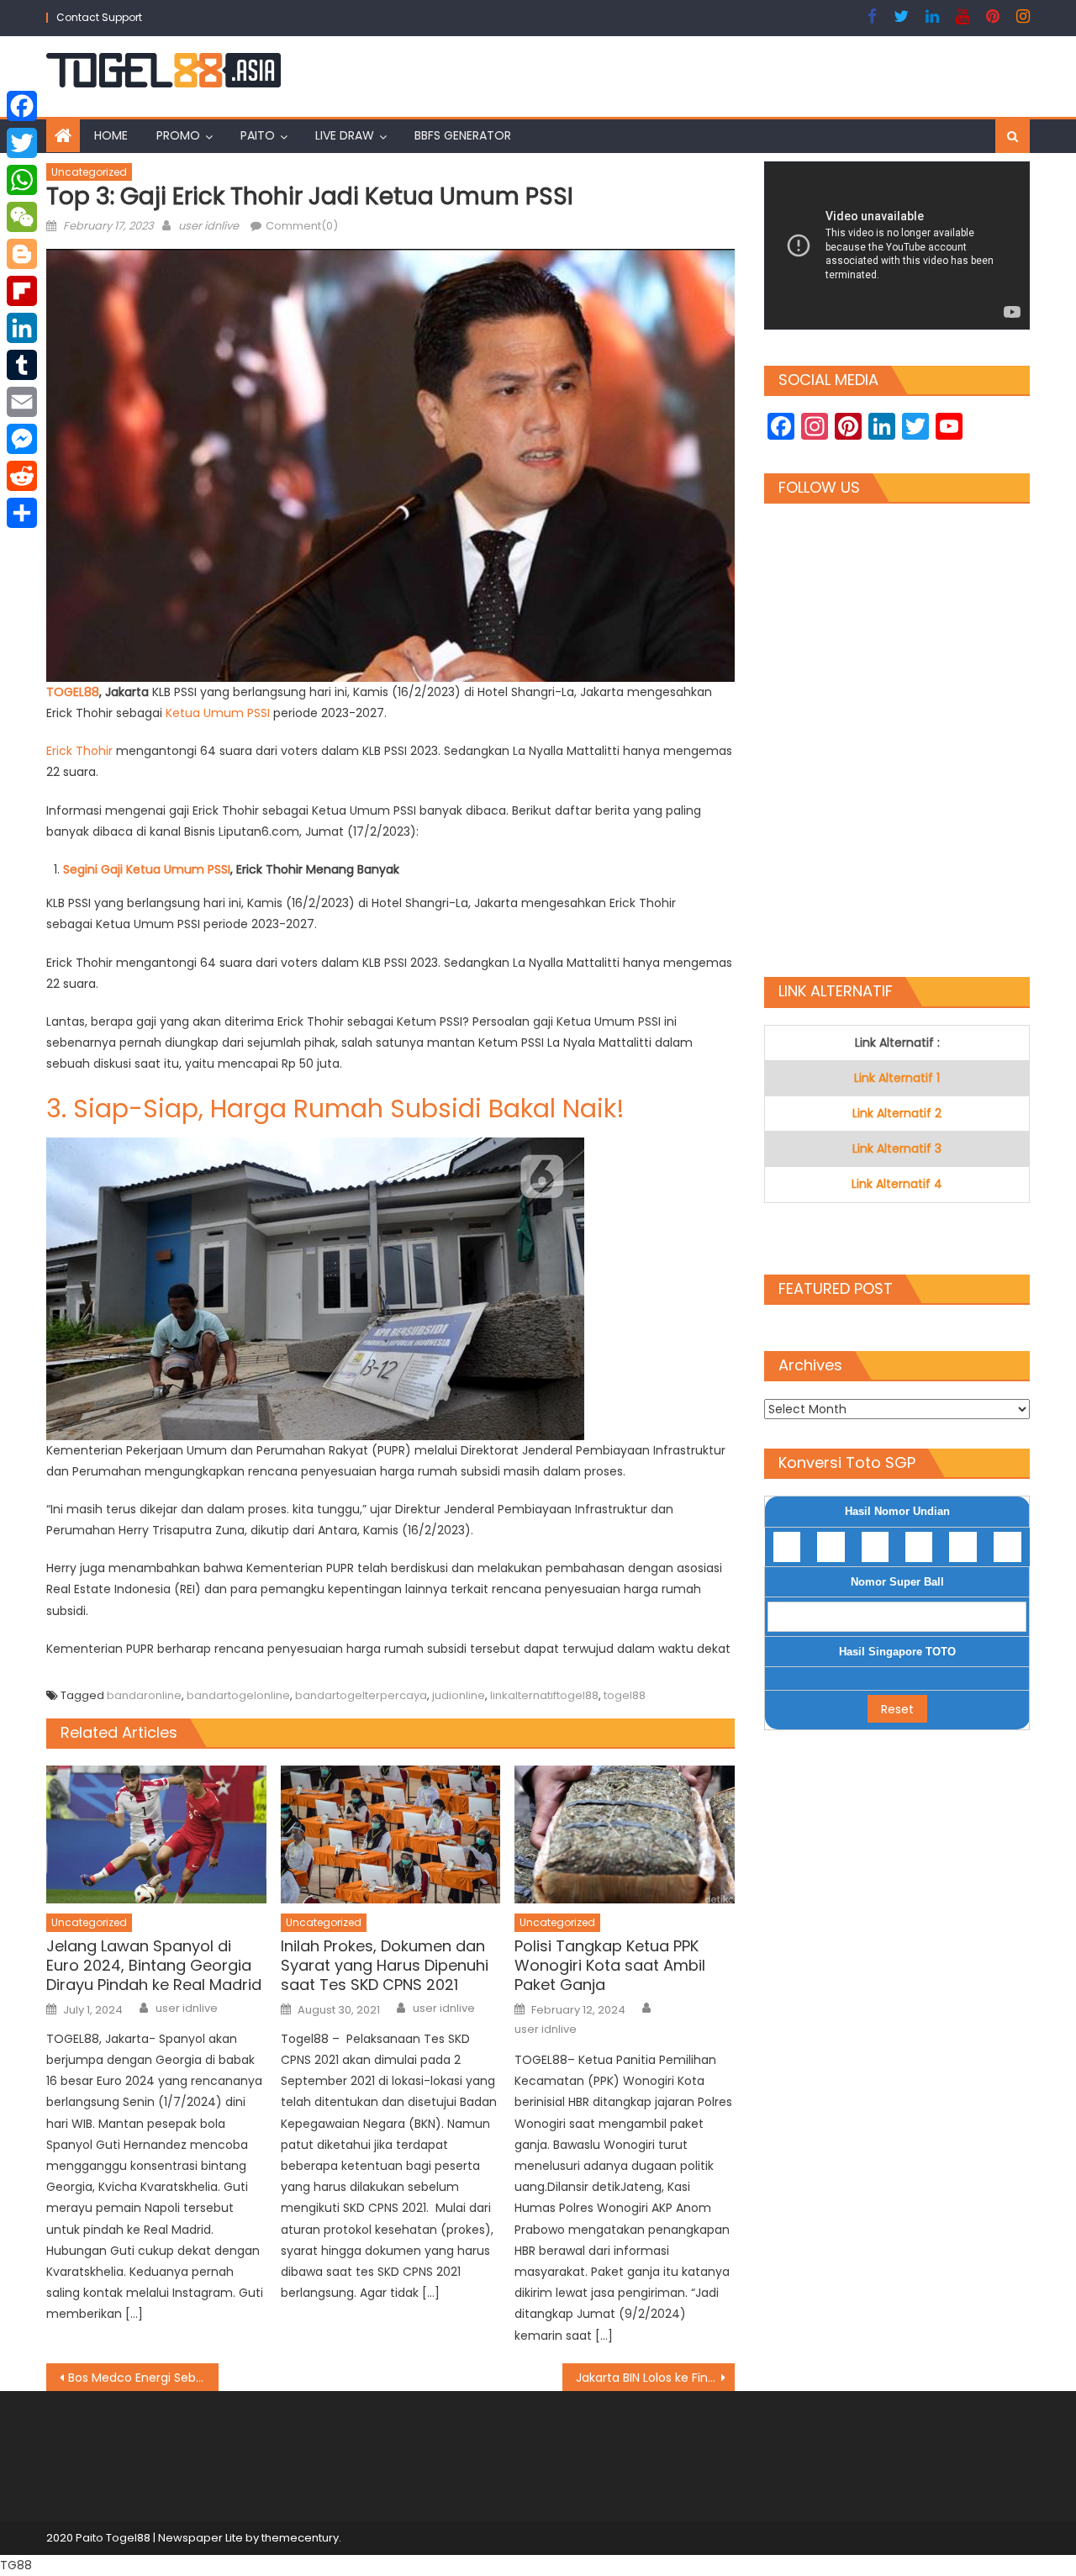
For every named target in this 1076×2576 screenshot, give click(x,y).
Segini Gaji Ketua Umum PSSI (147, 869)
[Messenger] (22, 439)
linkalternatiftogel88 (544, 1695)
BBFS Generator (463, 135)
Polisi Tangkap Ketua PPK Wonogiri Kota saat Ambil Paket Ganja (610, 1966)
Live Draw (345, 135)
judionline (459, 1695)
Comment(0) (302, 226)
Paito (258, 135)
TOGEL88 (73, 692)
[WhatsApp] (22, 180)
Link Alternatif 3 (897, 1148)
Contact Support (99, 17)
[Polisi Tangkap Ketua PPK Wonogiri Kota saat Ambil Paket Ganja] (625, 1834)
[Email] (22, 402)
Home (111, 135)
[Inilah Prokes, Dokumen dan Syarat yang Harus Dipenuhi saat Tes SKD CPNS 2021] (391, 1834)
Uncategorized (89, 172)
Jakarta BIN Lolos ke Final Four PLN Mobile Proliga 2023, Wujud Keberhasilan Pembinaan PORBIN (655, 2378)
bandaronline (144, 1695)
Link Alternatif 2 (897, 1113)
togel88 (625, 1695)
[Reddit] (22, 476)
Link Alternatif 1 (897, 1078)
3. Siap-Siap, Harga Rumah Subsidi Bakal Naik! (335, 1109)
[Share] (22, 513)
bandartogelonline (238, 1695)
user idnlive (208, 226)
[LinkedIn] (22, 328)
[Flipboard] (22, 291)
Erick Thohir (79, 751)
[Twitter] (22, 143)
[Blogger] (22, 254)
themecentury (300, 2538)
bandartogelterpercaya (361, 1695)
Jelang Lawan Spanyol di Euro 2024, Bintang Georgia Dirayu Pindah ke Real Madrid (154, 1966)
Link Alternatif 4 (897, 1184)
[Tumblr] (22, 365)
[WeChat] (22, 217)
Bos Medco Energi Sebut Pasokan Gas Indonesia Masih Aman (143, 2378)
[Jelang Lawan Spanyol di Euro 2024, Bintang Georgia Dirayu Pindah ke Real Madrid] (156, 1834)
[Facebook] (22, 106)
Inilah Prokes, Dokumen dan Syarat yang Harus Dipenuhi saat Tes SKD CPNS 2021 (385, 1966)
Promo (178, 135)
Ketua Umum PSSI (218, 713)
